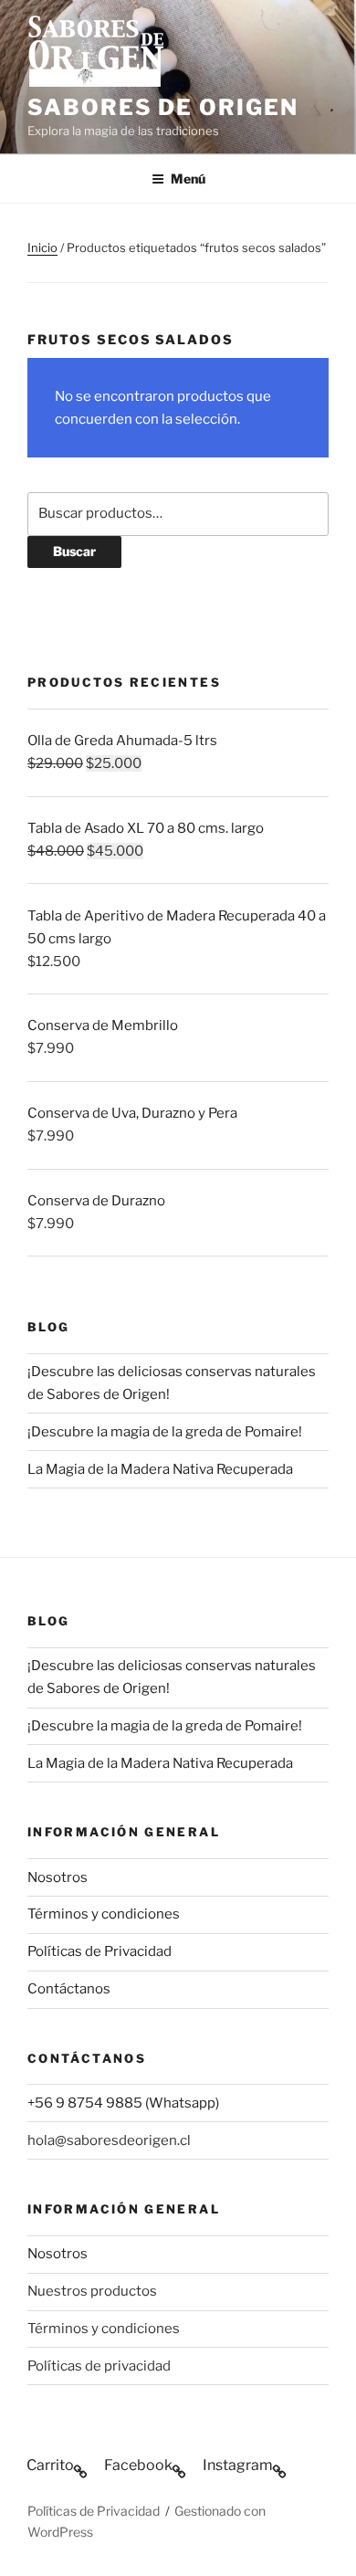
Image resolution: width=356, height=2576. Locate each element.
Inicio (42, 247)
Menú (188, 179)
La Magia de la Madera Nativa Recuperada (160, 1469)
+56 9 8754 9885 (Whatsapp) (123, 2103)
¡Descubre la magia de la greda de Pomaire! (165, 1432)
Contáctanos (69, 1989)
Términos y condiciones (104, 1914)
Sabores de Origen (163, 107)
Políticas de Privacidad (99, 1951)
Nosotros (58, 1877)
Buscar (74, 551)
